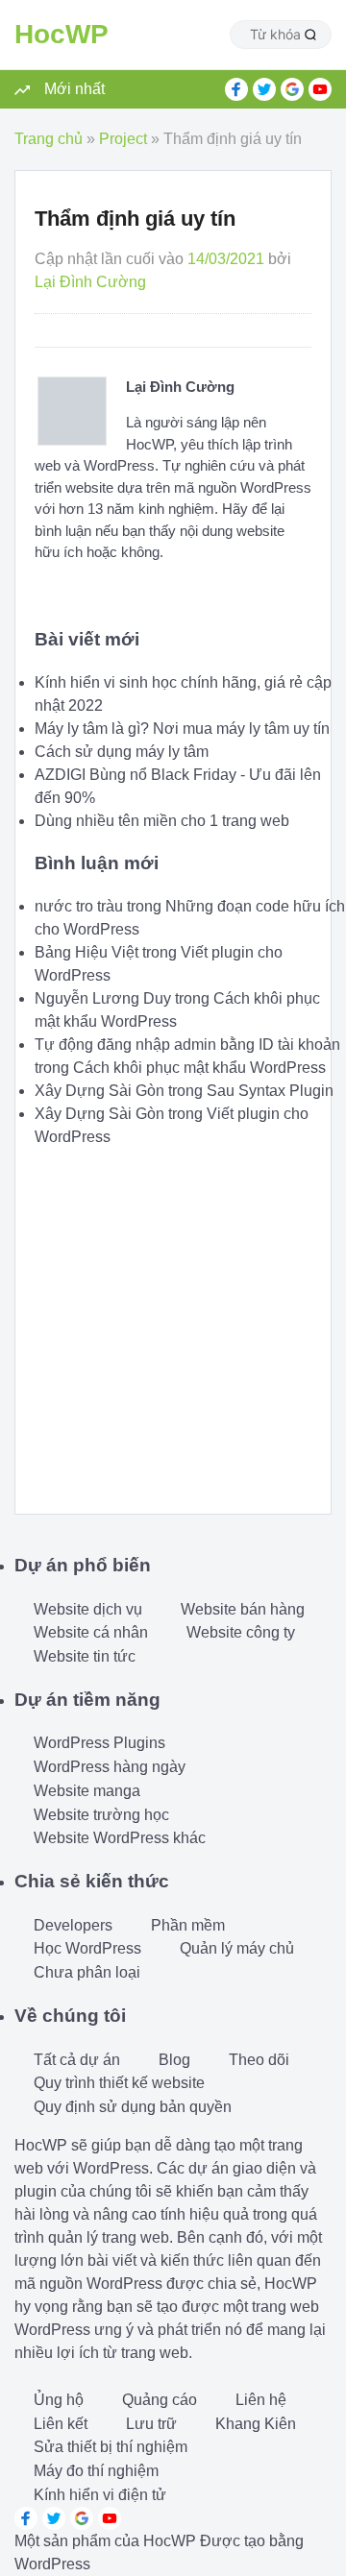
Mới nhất (74, 89)
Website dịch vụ (88, 1609)
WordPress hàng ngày (110, 1767)
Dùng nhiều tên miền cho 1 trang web (162, 821)
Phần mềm (188, 1925)
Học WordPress (87, 1948)
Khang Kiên (256, 2424)
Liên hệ (261, 2400)
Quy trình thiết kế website (119, 2083)
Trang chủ (49, 139)
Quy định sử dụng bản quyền (133, 2107)
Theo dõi (259, 2060)
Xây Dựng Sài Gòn (99, 1091)
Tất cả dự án (77, 2060)
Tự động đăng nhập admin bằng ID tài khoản (187, 1045)
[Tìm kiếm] (310, 35)
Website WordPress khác (120, 1838)
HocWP (62, 34)
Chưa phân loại (87, 1972)
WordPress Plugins (99, 1743)
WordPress (52, 2564)
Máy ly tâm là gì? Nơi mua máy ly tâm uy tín (182, 729)
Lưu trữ (151, 2424)
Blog (174, 2060)
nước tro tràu (79, 906)
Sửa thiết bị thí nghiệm (111, 2447)
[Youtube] (320, 89)
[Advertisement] (173, 1322)
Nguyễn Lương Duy (103, 998)
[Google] (292, 89)
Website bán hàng (243, 1609)
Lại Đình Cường (90, 282)
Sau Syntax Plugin (270, 1091)
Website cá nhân (91, 1632)
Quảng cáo (160, 2400)
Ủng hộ (59, 2400)
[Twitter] (264, 89)
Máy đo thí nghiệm (96, 2471)
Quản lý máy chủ (237, 1948)
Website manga (87, 1791)
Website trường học (101, 1815)
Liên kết (61, 2424)
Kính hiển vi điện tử (100, 2495)
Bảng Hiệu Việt (86, 952)
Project (123, 139)
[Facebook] (236, 89)
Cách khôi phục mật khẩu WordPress (199, 1068)
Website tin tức (85, 1656)
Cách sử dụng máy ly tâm (122, 752)
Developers (73, 1925)
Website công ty (241, 1632)
